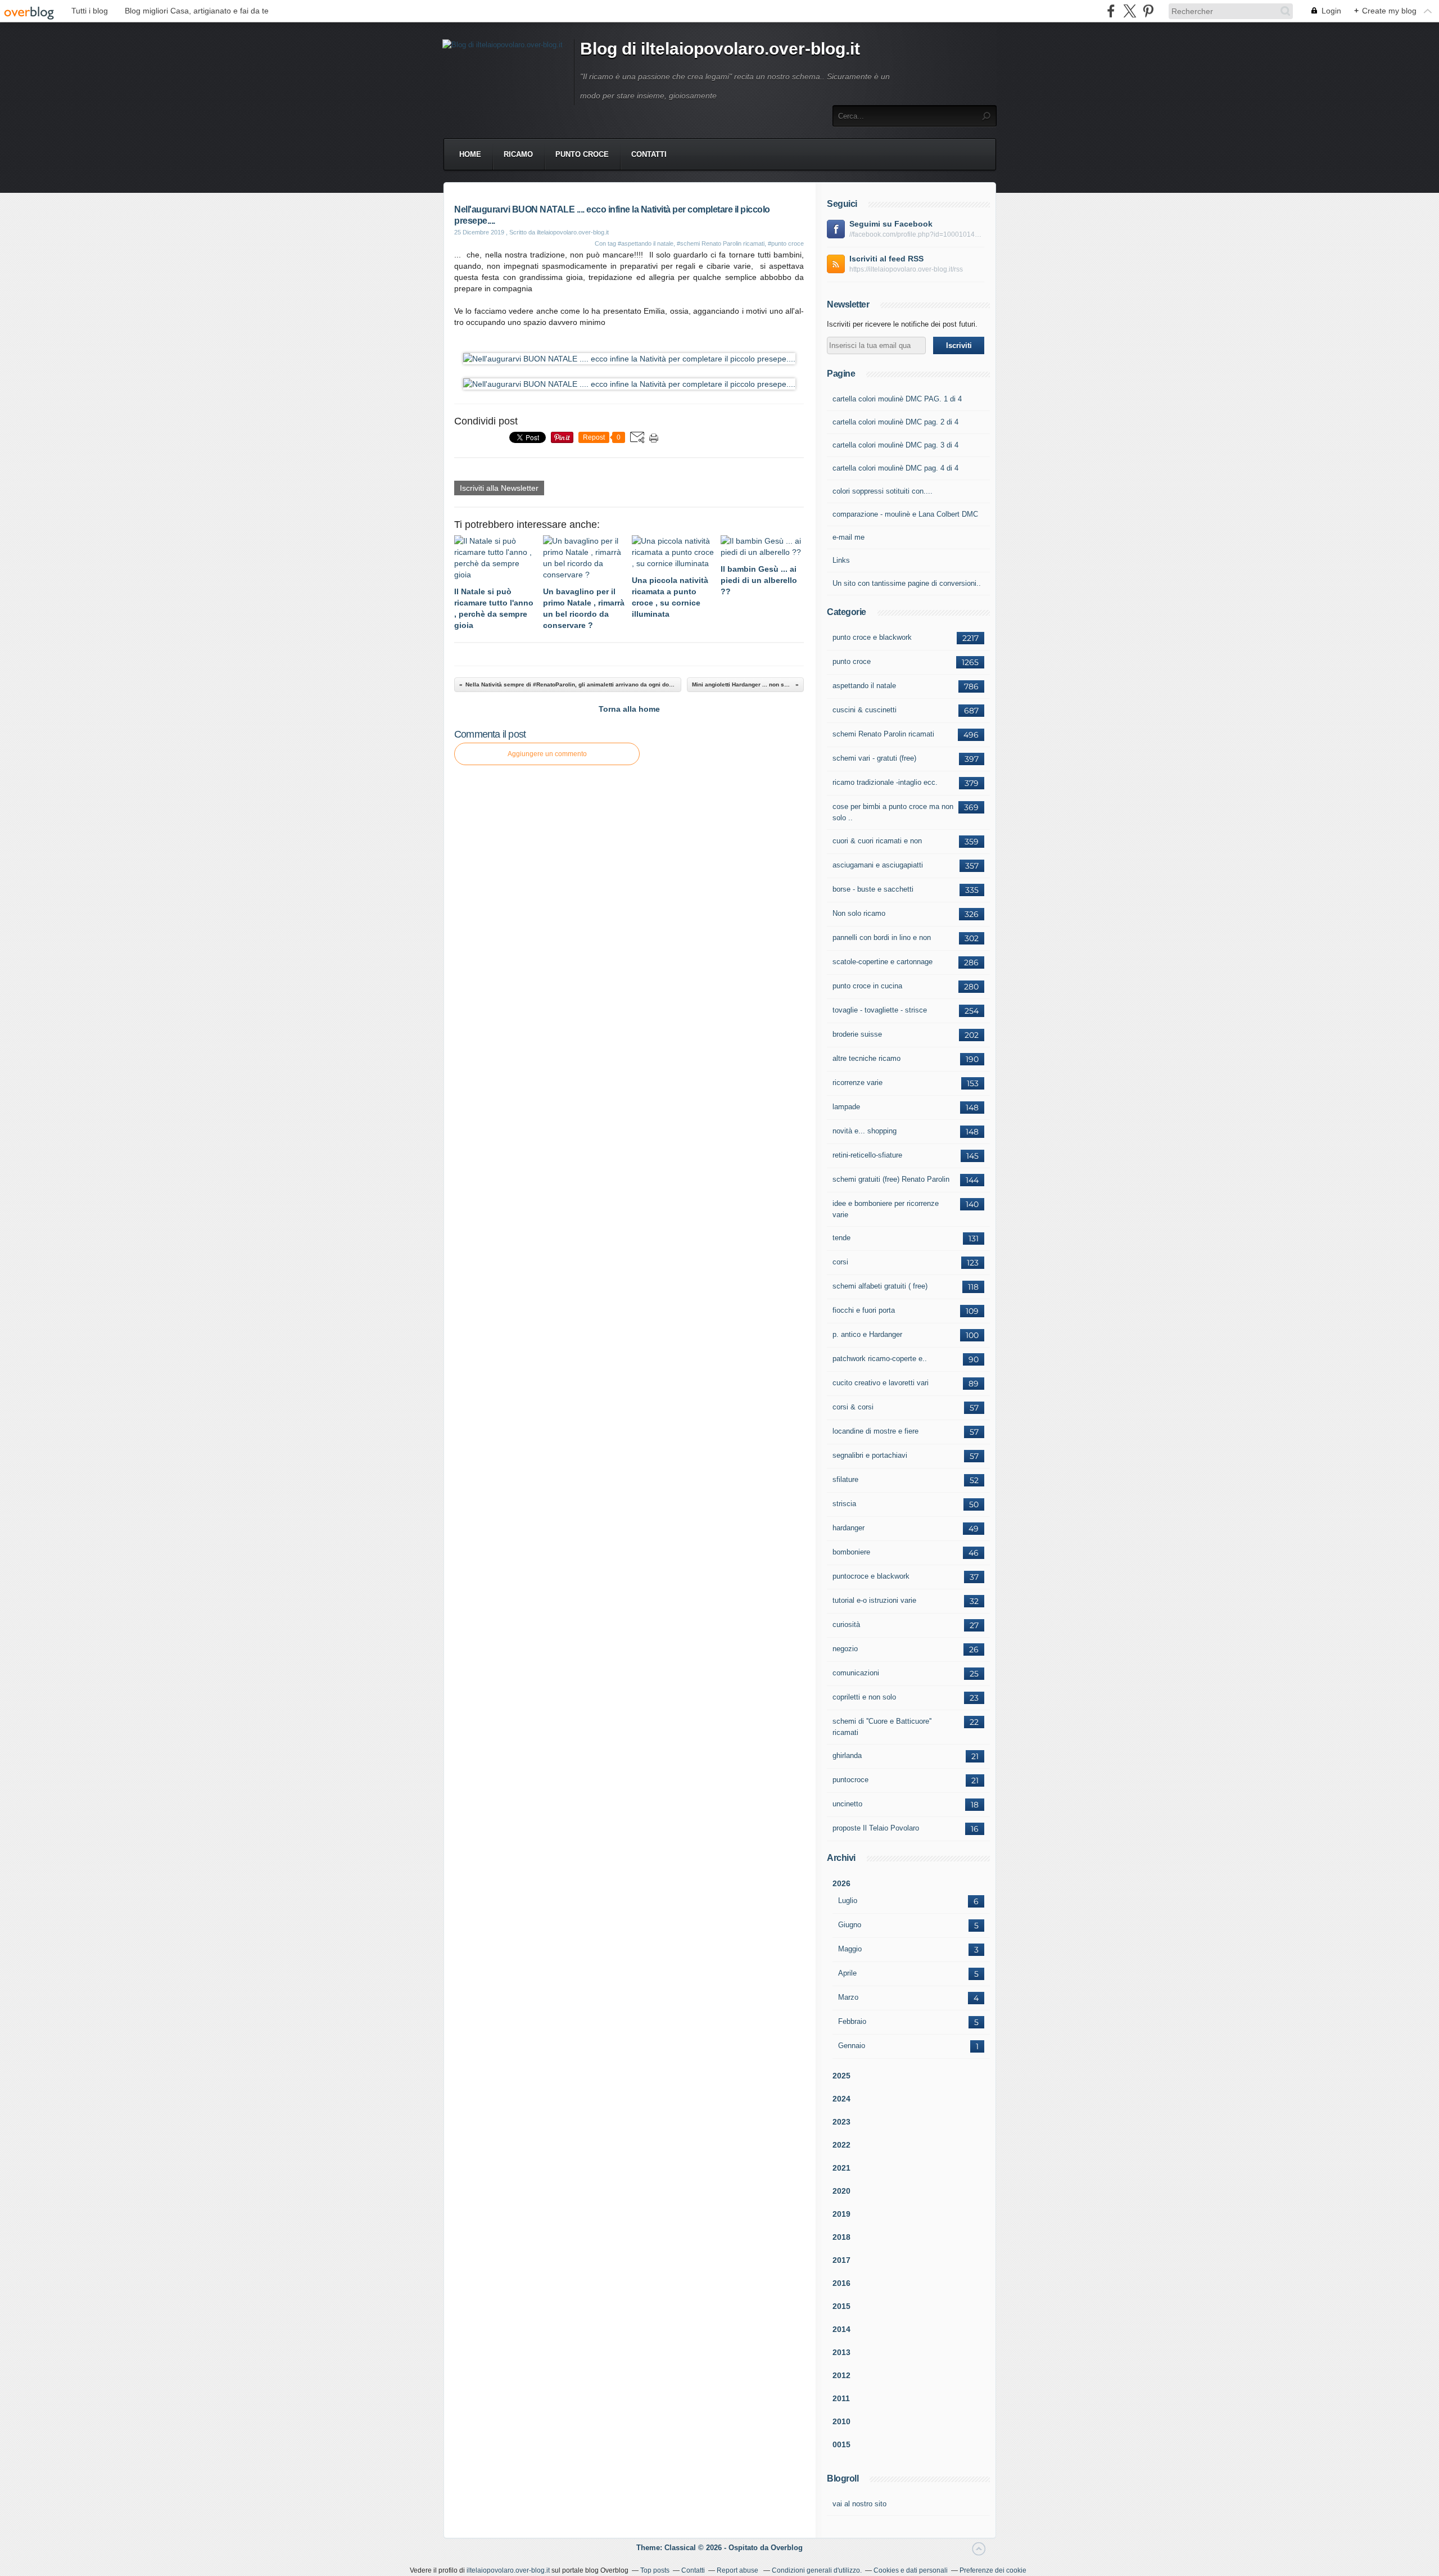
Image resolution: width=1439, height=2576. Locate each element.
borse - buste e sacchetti (873, 889)
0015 (841, 2444)
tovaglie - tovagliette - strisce (880, 1010)
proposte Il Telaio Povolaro (876, 1828)
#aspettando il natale (646, 243)
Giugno (850, 1925)
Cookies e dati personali (911, 2570)
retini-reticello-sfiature (867, 1155)
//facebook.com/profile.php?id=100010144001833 (917, 234)
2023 (841, 2122)
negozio (845, 1649)
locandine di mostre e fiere (875, 1431)
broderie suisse (857, 1034)
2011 (841, 2398)
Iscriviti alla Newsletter (499, 488)
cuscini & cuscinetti (865, 710)
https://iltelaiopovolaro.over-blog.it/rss (906, 269)
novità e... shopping (865, 1131)
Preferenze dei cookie (993, 2570)
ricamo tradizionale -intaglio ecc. (885, 782)
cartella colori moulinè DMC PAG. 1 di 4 (897, 399)
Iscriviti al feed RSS (886, 259)
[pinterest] (1148, 11)
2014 (841, 2329)
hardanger (849, 1528)
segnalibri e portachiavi (870, 1455)
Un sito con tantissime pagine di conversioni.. (907, 583)
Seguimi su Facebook (891, 224)
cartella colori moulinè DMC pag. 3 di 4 (895, 445)
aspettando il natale (864, 686)
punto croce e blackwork (872, 637)
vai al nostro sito (859, 2504)
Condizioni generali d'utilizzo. (817, 2570)
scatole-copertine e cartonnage (883, 962)
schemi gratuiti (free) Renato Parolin (891, 1179)
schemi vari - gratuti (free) (874, 758)
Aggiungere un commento (547, 754)
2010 (841, 2421)
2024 (841, 2099)
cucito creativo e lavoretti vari (881, 1383)
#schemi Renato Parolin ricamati (721, 243)
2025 (841, 2076)
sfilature (845, 1479)
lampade (846, 1107)
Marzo (848, 1997)
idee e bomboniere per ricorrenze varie (886, 1209)
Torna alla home (629, 709)
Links (841, 560)
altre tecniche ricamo (866, 1058)
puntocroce (850, 1780)
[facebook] (1111, 11)
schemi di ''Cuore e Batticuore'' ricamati (882, 1727)
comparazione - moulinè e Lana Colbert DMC (905, 514)
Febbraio (852, 2021)
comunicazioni (856, 1673)
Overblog (787, 2548)
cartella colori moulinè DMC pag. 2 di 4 (895, 422)
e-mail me (849, 537)
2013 (841, 2352)
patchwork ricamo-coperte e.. (880, 1359)
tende (841, 1238)
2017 (841, 2260)
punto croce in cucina (867, 986)
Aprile (847, 1973)
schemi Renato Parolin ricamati (883, 734)
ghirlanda (847, 1755)
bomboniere (851, 1552)
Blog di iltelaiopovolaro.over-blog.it (720, 49)
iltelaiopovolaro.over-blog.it (508, 2570)
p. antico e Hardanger (867, 1334)
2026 (841, 1883)
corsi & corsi (853, 1407)
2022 (841, 2145)
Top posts (655, 2570)
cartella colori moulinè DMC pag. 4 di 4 (895, 468)
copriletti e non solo (864, 1697)
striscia (844, 1504)
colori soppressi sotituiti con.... (883, 491)
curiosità (846, 1624)
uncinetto (847, 1804)
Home (470, 154)
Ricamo (518, 154)
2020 (841, 2191)
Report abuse (738, 2570)
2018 (841, 2237)
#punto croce (786, 243)
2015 (841, 2306)
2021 (841, 2168)
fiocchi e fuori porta (864, 1310)
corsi (840, 1262)
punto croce (582, 154)
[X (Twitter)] (1130, 11)
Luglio (848, 1901)
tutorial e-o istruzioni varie (874, 1600)
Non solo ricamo (859, 913)
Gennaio (852, 2046)
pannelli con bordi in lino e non (882, 937)
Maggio (850, 1949)
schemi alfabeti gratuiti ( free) (880, 1286)
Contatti (649, 154)
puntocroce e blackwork (871, 1576)
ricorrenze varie (857, 1083)
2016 (841, 2283)
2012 (841, 2375)
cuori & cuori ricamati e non (877, 841)
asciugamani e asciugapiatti (878, 865)
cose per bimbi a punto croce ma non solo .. (893, 812)
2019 (841, 2214)
